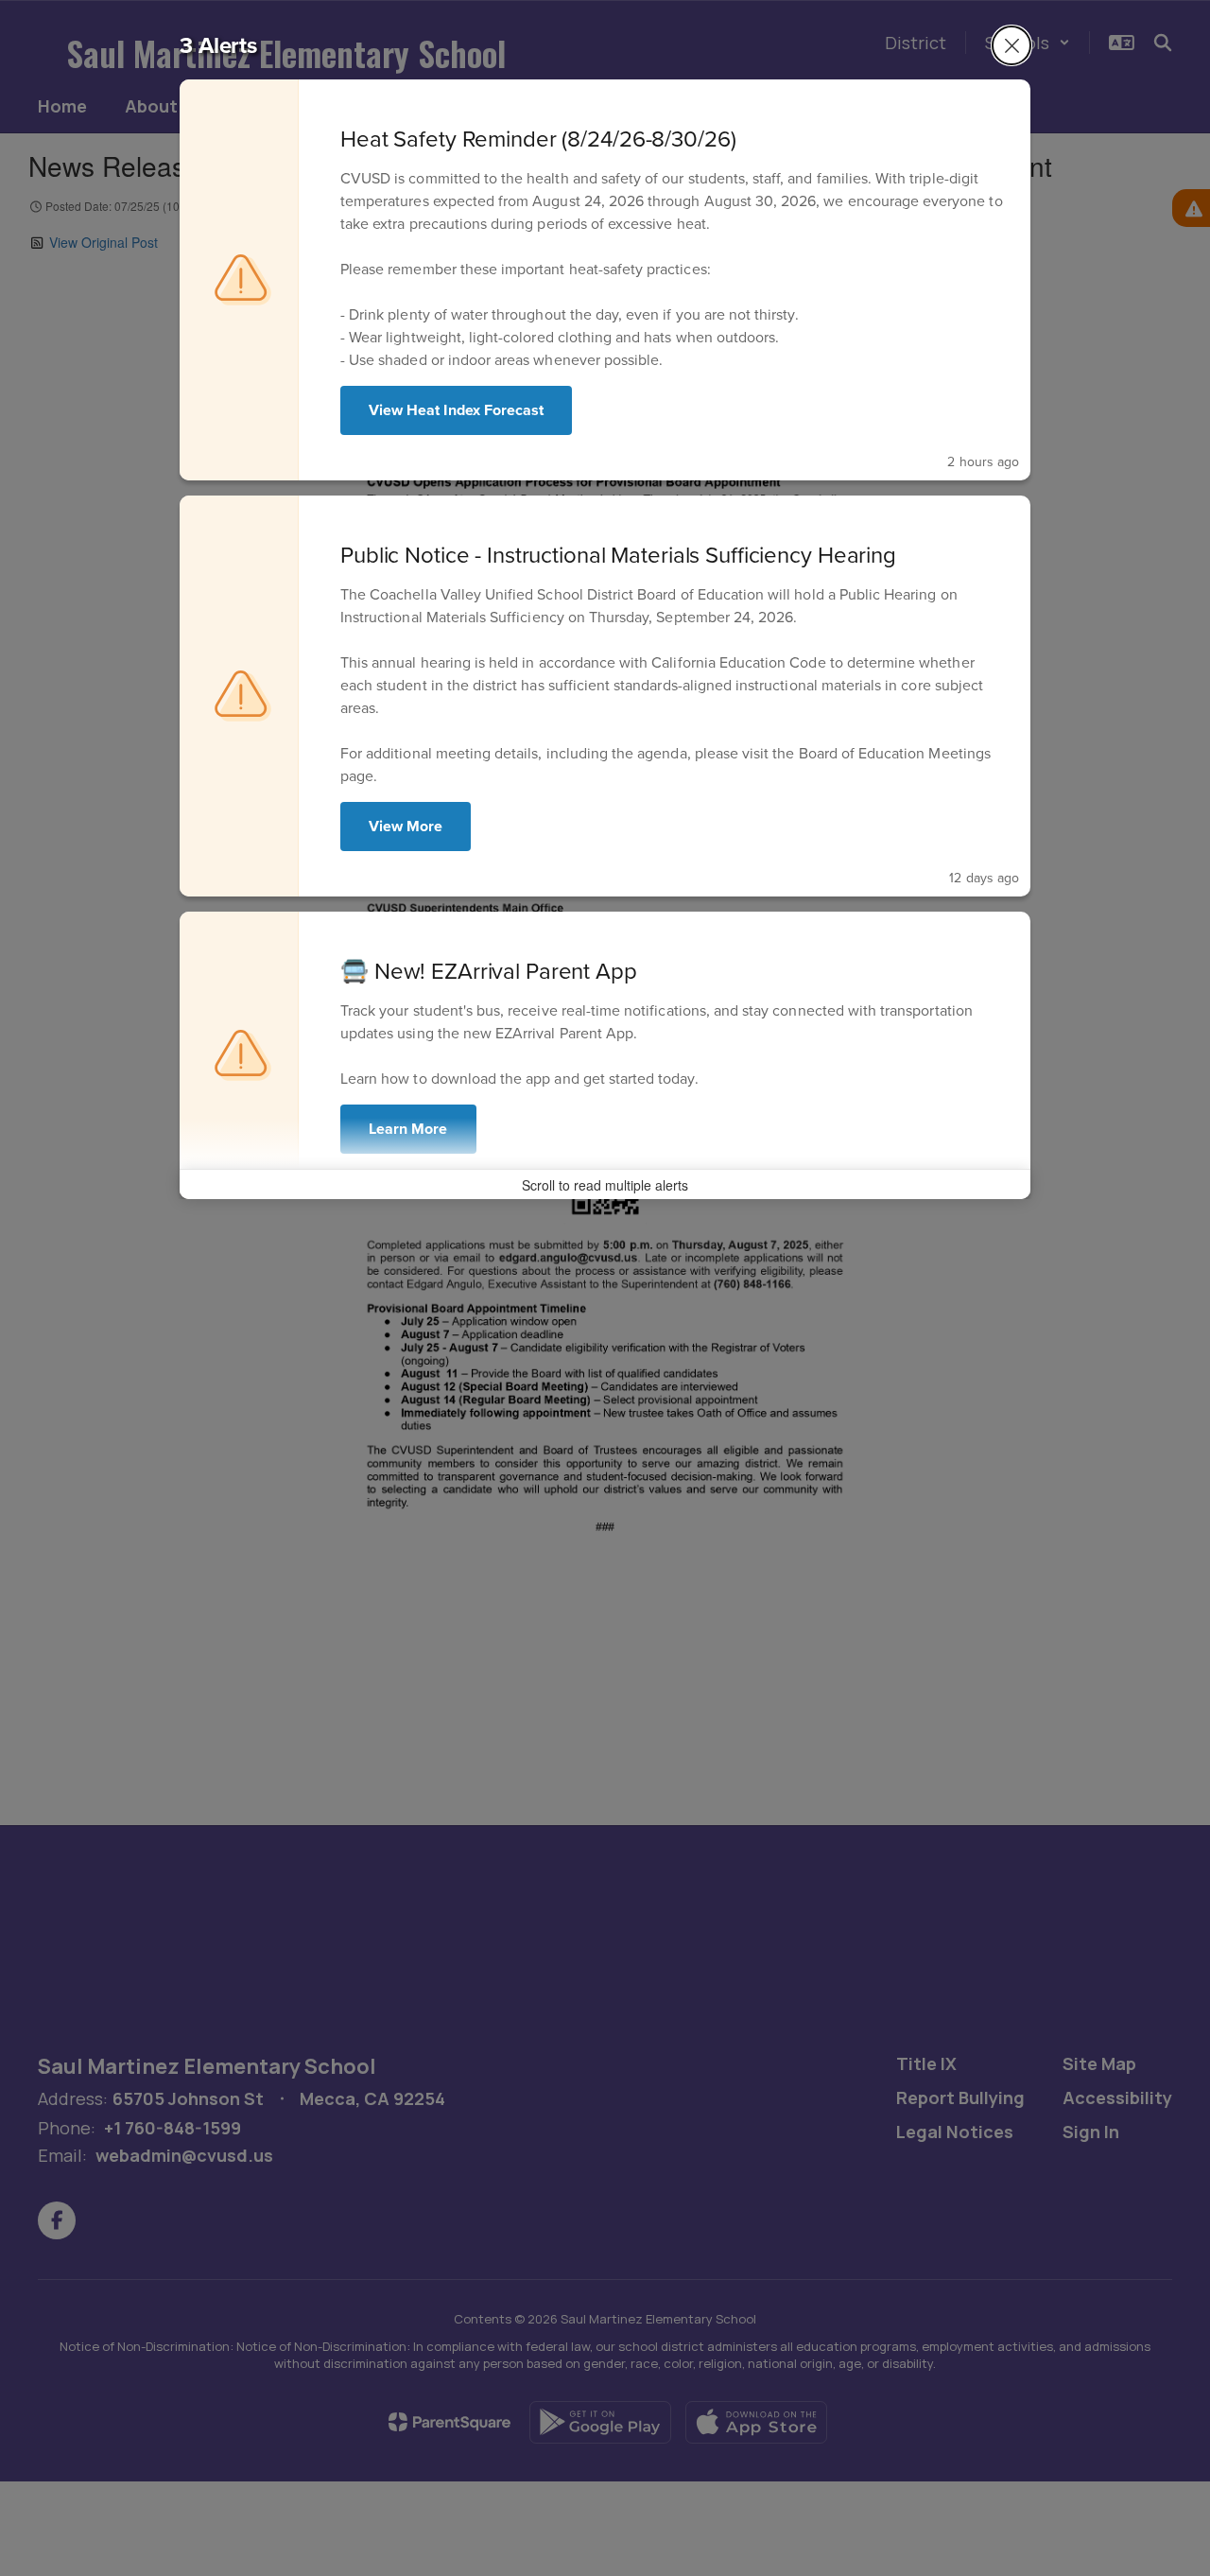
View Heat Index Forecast (456, 410)
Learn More (408, 1129)
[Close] (1011, 45)
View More (406, 826)
